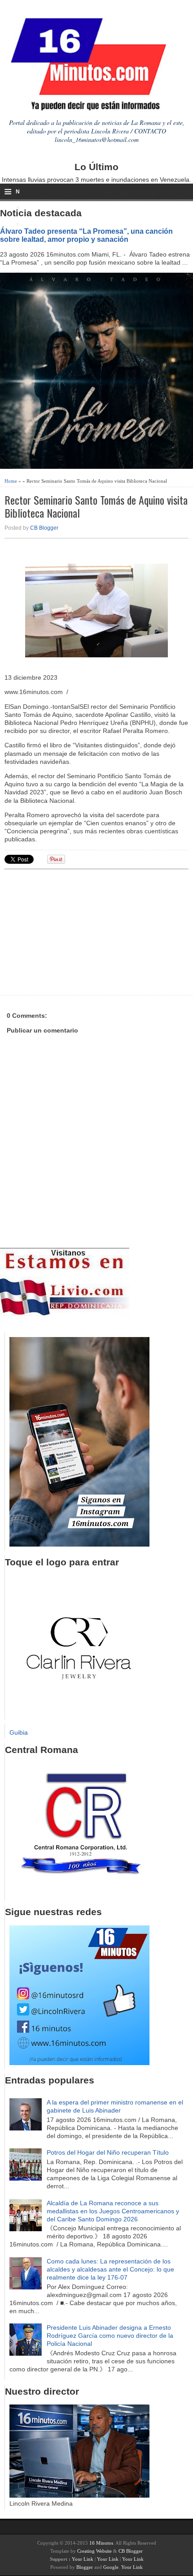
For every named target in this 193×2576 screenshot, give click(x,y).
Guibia (19, 1732)
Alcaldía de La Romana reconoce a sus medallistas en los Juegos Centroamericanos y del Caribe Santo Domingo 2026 (113, 2211)
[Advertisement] (74, 931)
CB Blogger (44, 528)
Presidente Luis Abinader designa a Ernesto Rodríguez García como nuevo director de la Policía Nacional (110, 2336)
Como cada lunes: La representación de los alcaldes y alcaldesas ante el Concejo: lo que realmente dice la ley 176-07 (110, 2269)
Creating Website (94, 2551)
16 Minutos (101, 2543)
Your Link (83, 2559)
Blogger (85, 2567)
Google (111, 2567)
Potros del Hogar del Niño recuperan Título (108, 2152)
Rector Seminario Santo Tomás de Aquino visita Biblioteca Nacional (96, 506)
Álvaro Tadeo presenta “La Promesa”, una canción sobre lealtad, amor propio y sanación (86, 235)
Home (11, 481)
